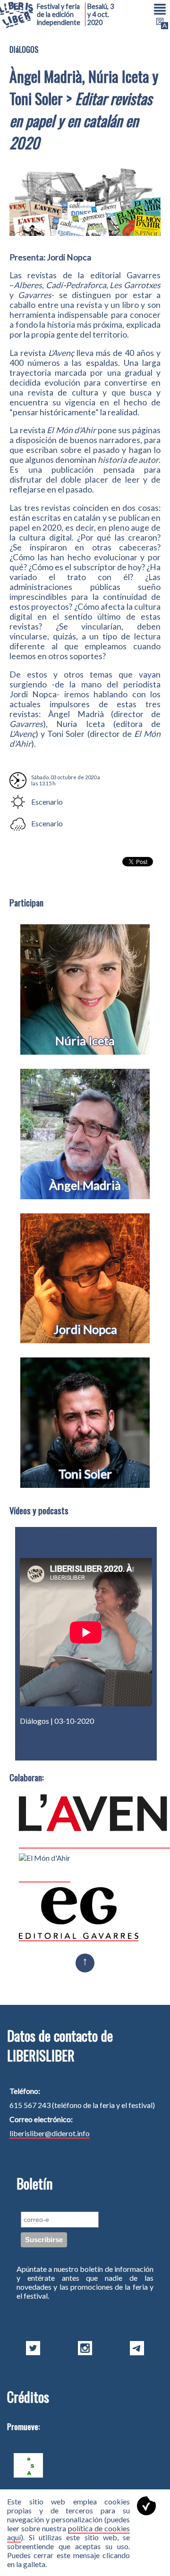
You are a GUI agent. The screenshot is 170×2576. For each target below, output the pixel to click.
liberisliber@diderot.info (50, 2133)
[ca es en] (161, 24)
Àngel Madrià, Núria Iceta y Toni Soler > (84, 1730)
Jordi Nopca (85, 1329)
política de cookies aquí (68, 2533)
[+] (147, 1751)
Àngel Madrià (85, 1185)
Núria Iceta (85, 1041)
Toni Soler (85, 1474)
